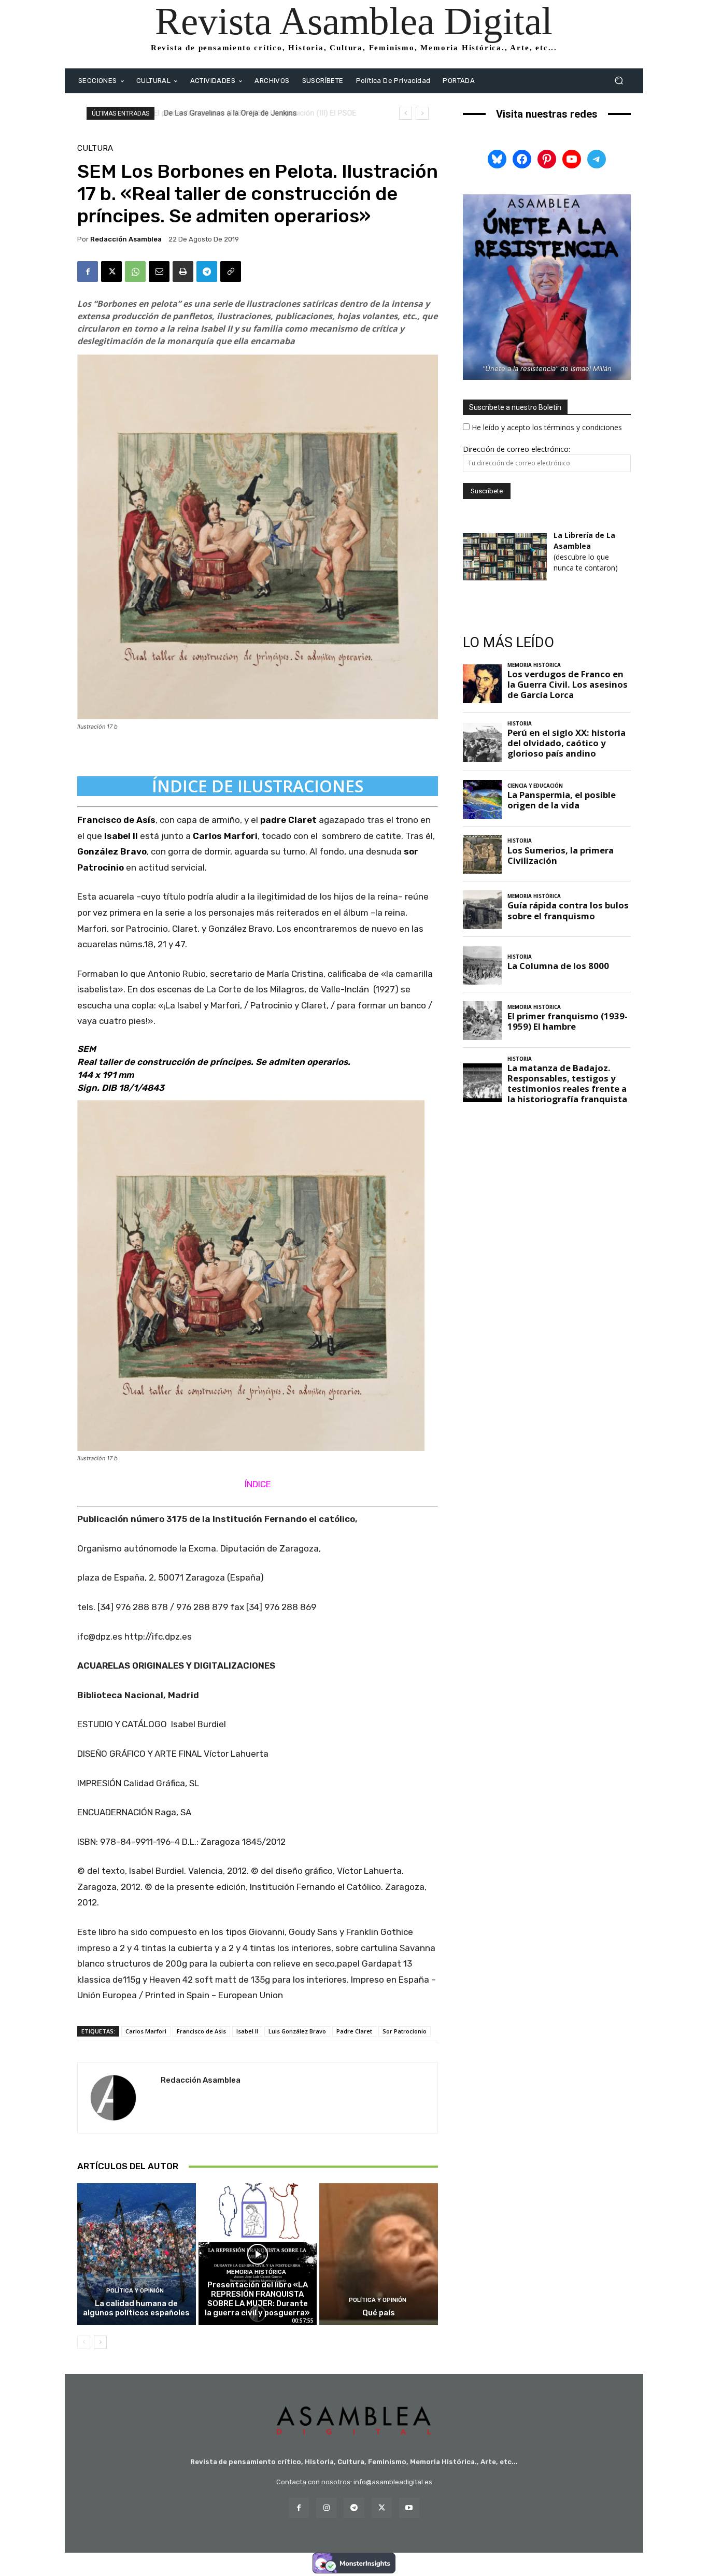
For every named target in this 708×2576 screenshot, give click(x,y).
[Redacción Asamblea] (119, 2098)
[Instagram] (326, 2508)
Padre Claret (354, 2031)
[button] (619, 81)
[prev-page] (84, 2342)
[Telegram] (207, 272)
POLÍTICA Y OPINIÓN (135, 2291)
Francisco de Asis (201, 2031)
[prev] (406, 113)
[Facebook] (88, 272)
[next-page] (100, 2342)
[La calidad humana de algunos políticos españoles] (137, 2254)
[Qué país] (379, 2254)
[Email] (159, 272)
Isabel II (247, 2031)
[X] (111, 272)
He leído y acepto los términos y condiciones (547, 427)
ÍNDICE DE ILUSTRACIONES (258, 786)
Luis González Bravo (297, 2031)
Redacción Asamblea (126, 239)
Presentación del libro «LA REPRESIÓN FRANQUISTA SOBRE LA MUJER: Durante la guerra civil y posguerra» (257, 2299)
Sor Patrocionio (405, 2031)
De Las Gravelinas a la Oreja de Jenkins (229, 113)
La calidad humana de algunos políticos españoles (136, 2308)
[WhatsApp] (135, 272)
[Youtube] (409, 2508)
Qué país (379, 2313)
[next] (422, 113)
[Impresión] (183, 272)
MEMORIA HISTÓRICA (256, 2272)
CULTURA (95, 148)
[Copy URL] (231, 272)
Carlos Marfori (146, 2031)
